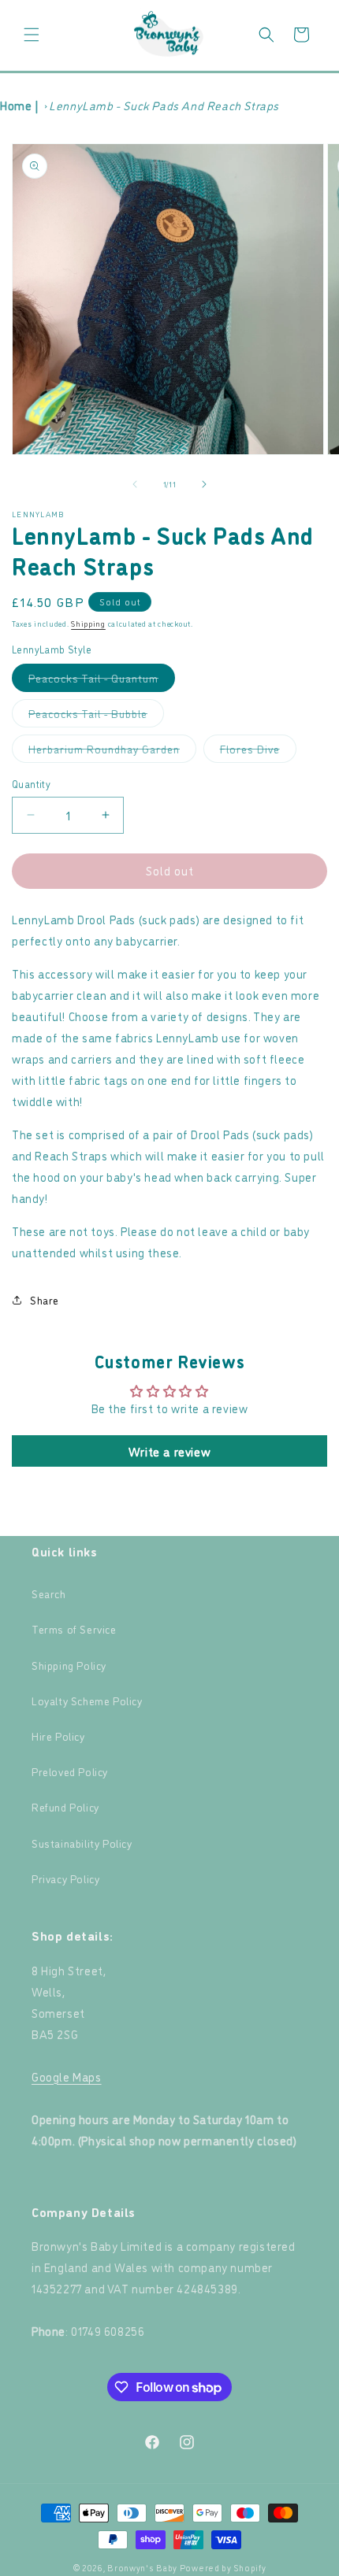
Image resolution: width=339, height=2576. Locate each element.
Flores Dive (258, 751)
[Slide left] (135, 484)
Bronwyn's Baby (142, 2568)
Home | (20, 105)
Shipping (88, 623)
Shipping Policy (69, 1665)
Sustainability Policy (82, 1843)
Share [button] (45, 1299)
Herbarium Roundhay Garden (112, 751)
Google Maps (67, 2076)
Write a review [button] (169, 1451)
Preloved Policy (70, 1771)
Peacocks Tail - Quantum (102, 681)
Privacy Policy (65, 1878)
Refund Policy (65, 1806)
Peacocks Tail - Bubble (96, 716)
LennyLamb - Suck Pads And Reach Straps (164, 105)
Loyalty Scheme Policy (87, 1700)
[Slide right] (204, 484)
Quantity (31, 783)
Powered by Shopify (223, 2568)
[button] (32, 35)
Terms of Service (74, 1629)
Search (49, 1593)
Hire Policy (58, 1736)
